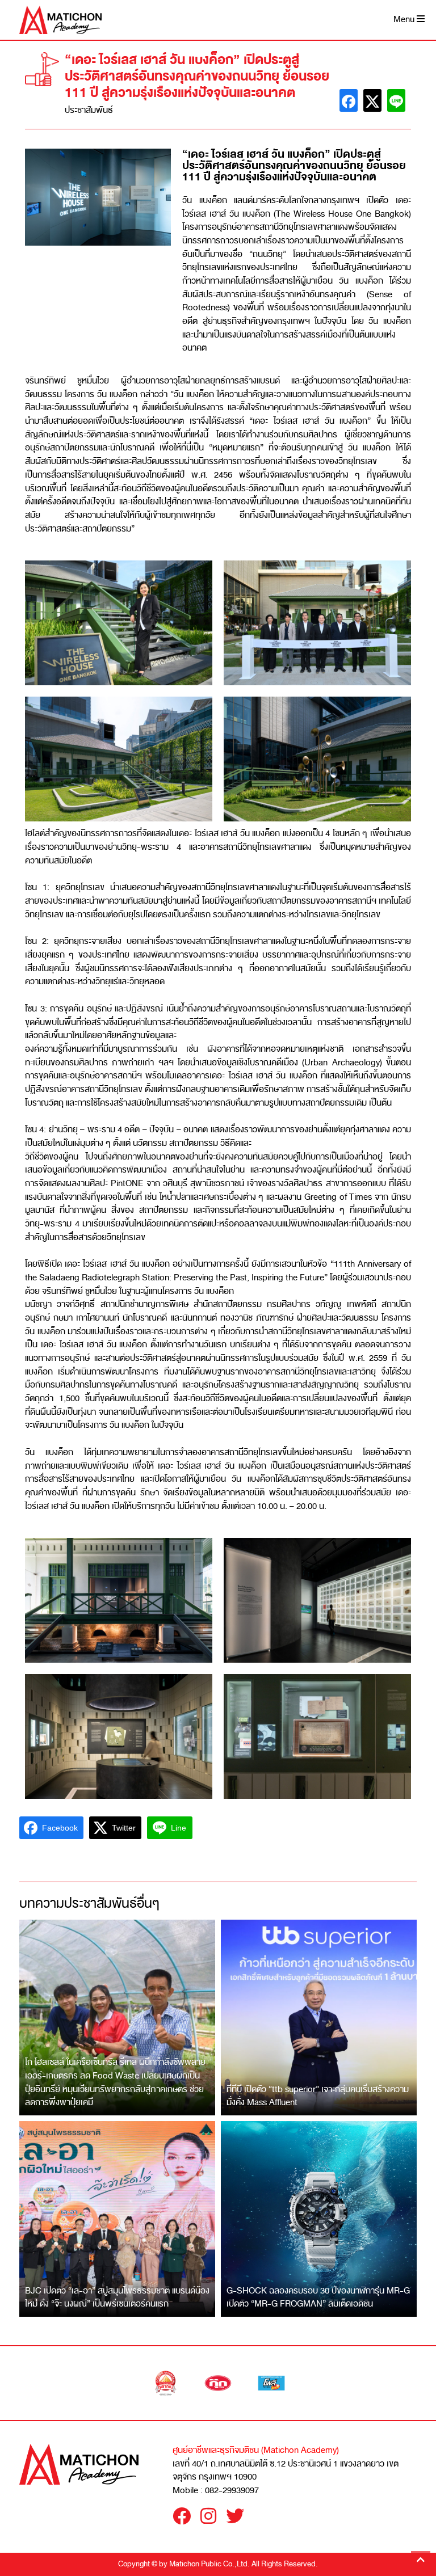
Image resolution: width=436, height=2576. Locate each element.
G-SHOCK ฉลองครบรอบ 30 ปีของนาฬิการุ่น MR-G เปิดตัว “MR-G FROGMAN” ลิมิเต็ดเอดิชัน (318, 2297)
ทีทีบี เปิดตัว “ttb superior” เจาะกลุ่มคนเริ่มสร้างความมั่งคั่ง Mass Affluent (318, 2096)
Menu (405, 20)
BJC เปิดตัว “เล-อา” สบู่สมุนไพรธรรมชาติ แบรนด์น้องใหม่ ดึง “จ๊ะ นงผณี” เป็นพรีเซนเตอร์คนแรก (117, 2297)
